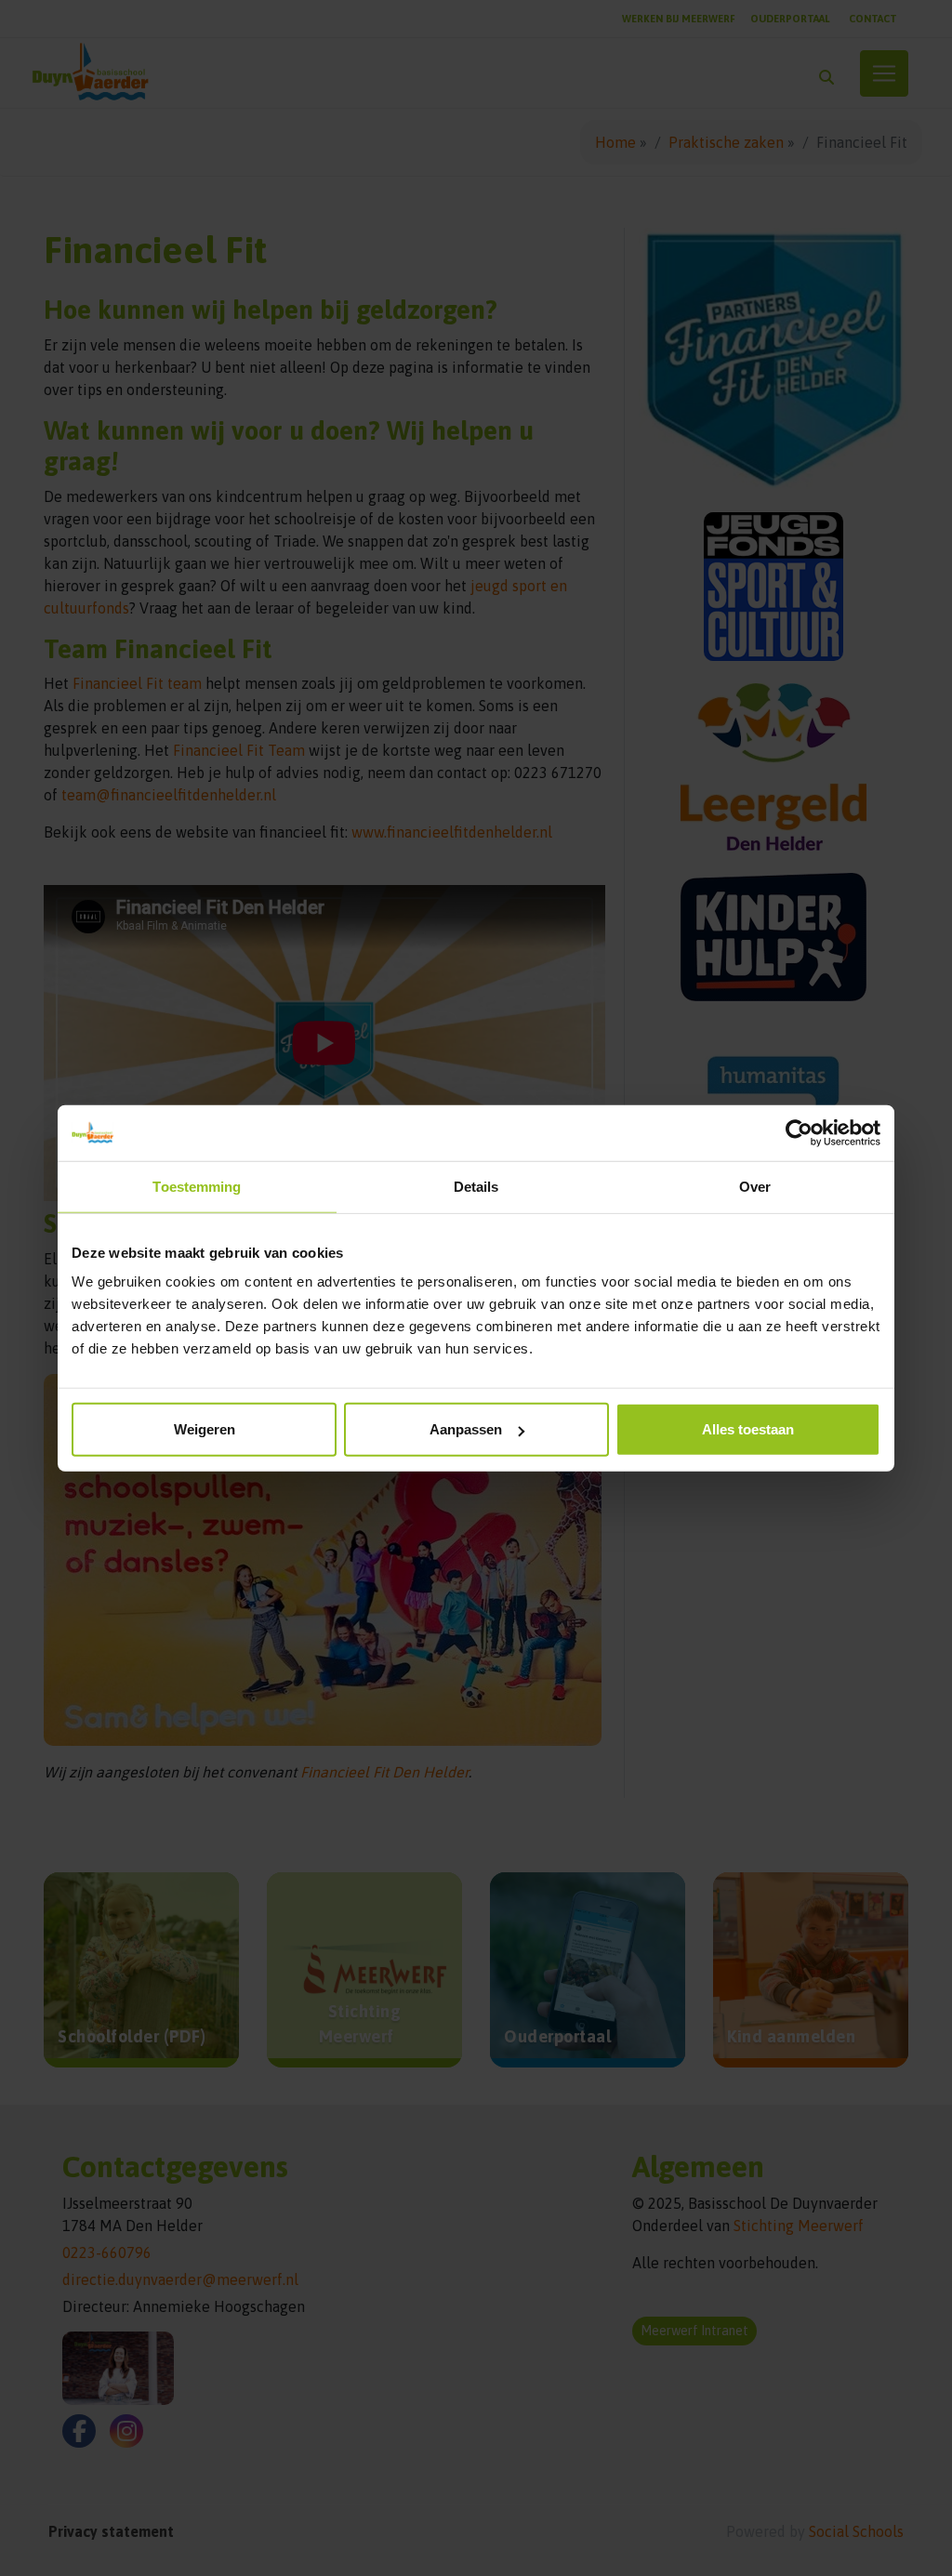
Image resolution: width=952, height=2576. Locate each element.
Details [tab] (476, 1186)
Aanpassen (466, 1429)
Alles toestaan (748, 1429)
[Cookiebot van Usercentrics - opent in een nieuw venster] (799, 1132)
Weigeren (205, 1429)
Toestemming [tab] (197, 1186)
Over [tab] (755, 1186)
